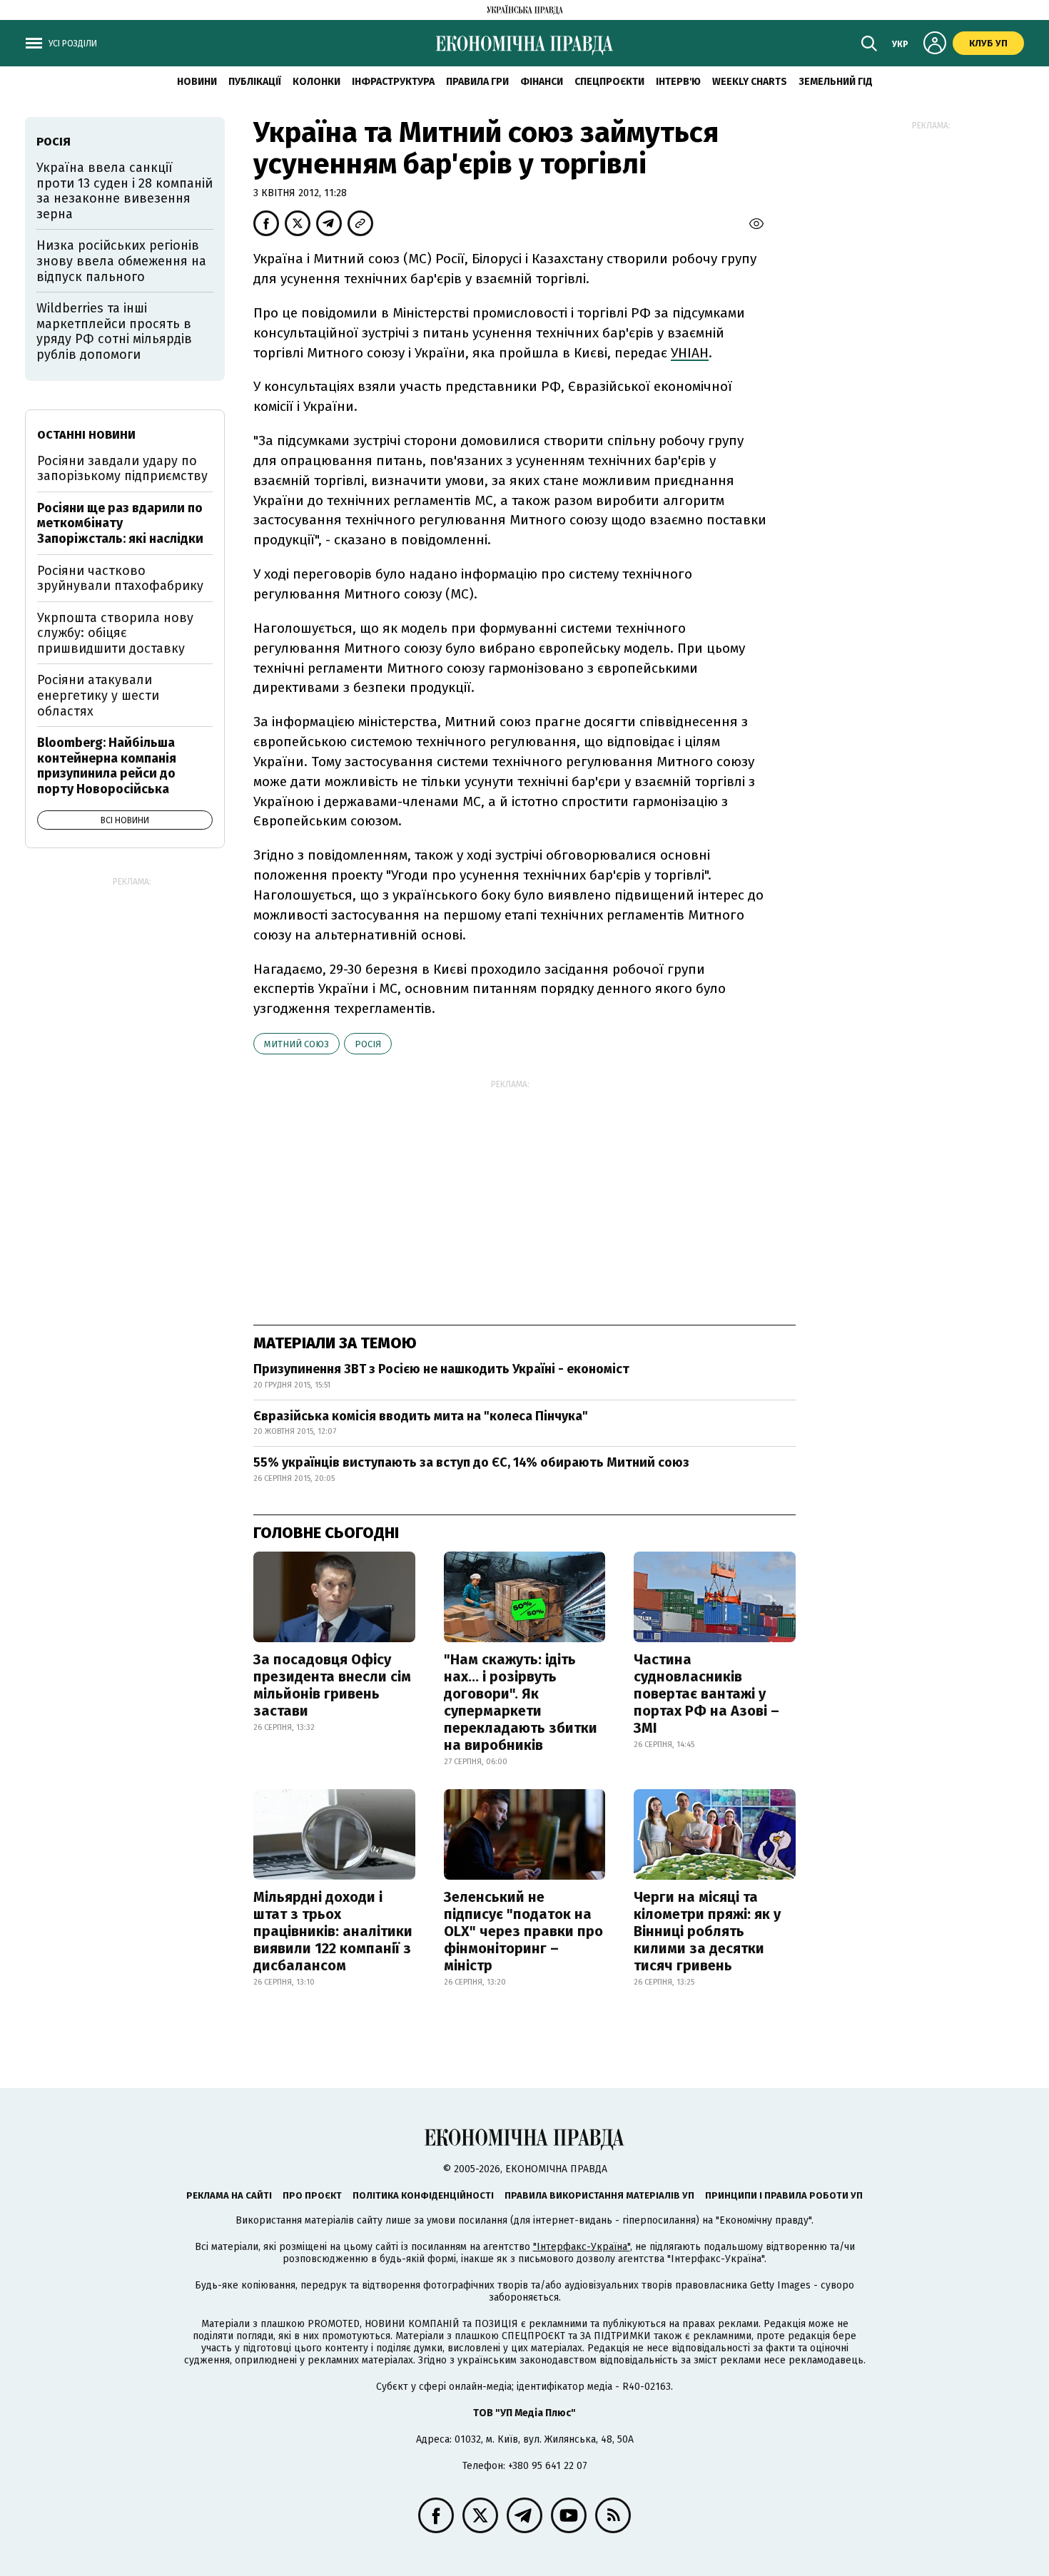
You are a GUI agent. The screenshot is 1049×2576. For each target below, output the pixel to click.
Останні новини (86, 435)
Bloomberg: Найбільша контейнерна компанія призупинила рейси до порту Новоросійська (107, 766)
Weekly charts (750, 82)
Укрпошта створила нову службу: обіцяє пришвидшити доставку (115, 633)
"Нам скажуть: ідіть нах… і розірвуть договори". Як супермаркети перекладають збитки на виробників (521, 1702)
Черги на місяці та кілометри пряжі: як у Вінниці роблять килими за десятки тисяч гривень (707, 1931)
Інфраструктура (393, 82)
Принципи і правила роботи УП (784, 2195)
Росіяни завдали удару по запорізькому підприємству (122, 469)
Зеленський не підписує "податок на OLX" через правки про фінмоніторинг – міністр (523, 1931)
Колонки (316, 82)
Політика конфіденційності (423, 2195)
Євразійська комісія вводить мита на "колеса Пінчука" (421, 1416)
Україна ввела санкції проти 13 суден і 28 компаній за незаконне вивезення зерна (125, 191)
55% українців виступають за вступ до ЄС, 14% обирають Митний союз (471, 1462)
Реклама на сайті (229, 2195)
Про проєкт (312, 2195)
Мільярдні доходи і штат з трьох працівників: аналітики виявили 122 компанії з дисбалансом (333, 1931)
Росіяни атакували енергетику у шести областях (98, 695)
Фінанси (542, 82)
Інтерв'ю (678, 82)
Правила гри (477, 82)
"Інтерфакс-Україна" (582, 2247)
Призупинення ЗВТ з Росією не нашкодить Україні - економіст (441, 1369)
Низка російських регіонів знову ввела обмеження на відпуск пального (121, 261)
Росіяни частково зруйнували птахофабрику (120, 579)
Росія (368, 1044)
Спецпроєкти (609, 82)
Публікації (255, 82)
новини (197, 82)
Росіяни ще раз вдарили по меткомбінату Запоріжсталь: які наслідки (120, 523)
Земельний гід (836, 82)
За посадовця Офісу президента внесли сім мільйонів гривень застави (332, 1685)
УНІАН (690, 353)
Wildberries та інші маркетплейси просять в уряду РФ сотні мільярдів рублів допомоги (114, 331)
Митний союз (297, 1044)
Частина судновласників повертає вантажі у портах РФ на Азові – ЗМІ (706, 1694)
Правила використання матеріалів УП (599, 2195)
